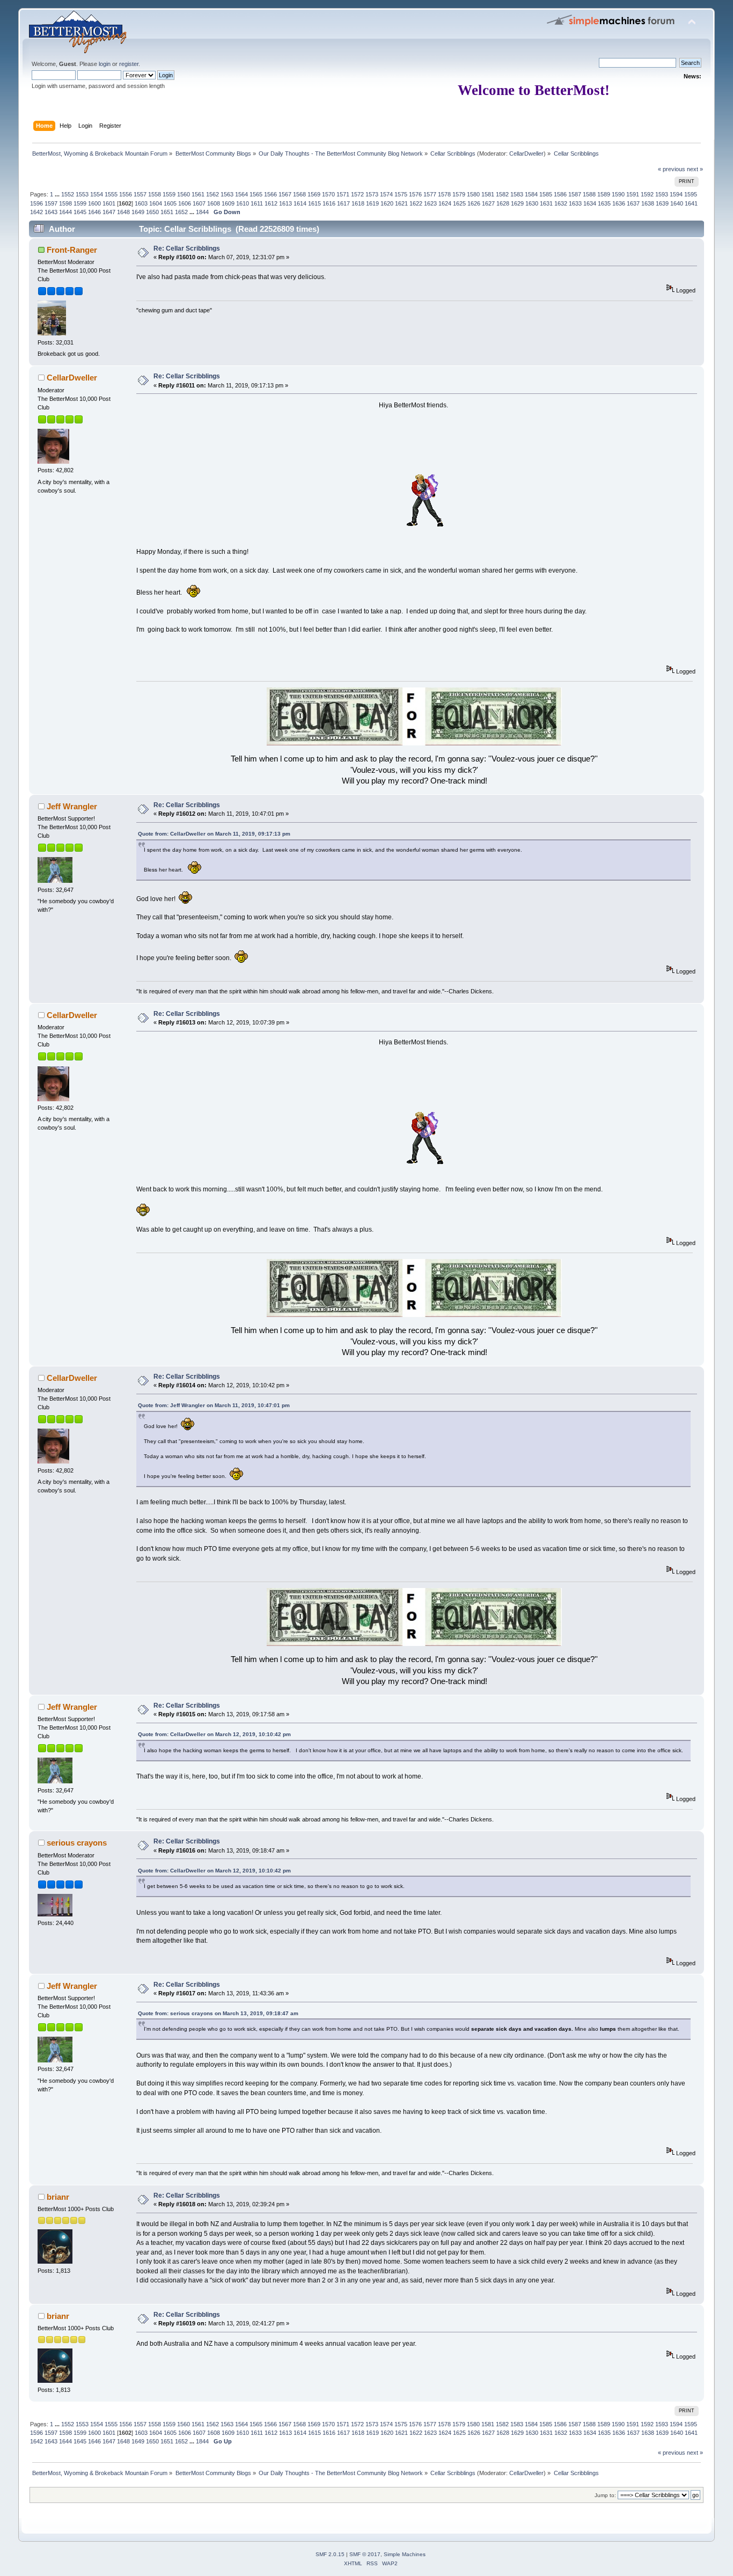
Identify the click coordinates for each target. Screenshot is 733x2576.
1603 (141, 203)
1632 (561, 203)
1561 (198, 194)
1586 (560, 194)
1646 (94, 212)
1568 (299, 194)
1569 (314, 194)
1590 (618, 194)
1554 (97, 194)
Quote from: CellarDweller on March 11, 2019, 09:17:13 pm (214, 834)
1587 (575, 194)
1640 (677, 203)
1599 (80, 203)
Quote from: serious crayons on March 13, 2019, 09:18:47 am (218, 2013)
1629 (517, 203)
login (105, 64)
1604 (156, 203)
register (129, 64)
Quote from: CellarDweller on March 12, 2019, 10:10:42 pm (214, 1734)
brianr (58, 2197)
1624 (445, 203)
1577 (430, 194)
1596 (36, 203)
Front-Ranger (72, 250)
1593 (662, 194)
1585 (546, 194)
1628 (503, 203)
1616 (329, 203)
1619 (372, 203)
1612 (271, 203)
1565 (256, 194)
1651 (167, 212)
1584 (531, 194)
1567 (285, 194)
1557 (140, 194)
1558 (155, 194)
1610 (243, 203)
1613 (285, 203)
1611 (257, 203)
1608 (214, 203)
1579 (459, 194)
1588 (589, 194)
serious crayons (77, 1843)
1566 (270, 194)
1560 (184, 194)
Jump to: (605, 2495)
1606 (185, 203)
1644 (65, 212)
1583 (517, 194)
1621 (401, 203)
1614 (300, 203)
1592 (647, 194)
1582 (502, 194)
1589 (604, 194)
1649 (138, 212)
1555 (111, 194)
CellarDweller (526, 153)
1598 (65, 203)
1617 (343, 203)
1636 (619, 203)
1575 (401, 194)
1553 (82, 194)
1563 (227, 194)
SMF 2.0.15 (330, 2554)
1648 (123, 212)
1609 (228, 203)
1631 (546, 203)
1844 (202, 212)
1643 (51, 212)
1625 (459, 203)
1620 (387, 203)
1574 (386, 194)
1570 (328, 194)
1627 (488, 203)
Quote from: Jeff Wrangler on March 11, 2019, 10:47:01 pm (214, 1405)
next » (695, 169)
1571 (343, 194)
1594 (676, 194)
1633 (575, 203)
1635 (604, 203)
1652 (181, 212)
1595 (691, 194)
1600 (94, 203)
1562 (212, 194)
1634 (590, 203)
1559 (169, 194)
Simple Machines (405, 2554)
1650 (152, 212)
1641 (691, 203)
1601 (109, 203)
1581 (488, 194)
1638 (648, 203)
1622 (416, 203)
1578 (444, 194)
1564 (241, 194)
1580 (473, 194)
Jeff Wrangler (72, 806)
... (58, 194)
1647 (109, 212)
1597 (51, 203)
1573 (372, 194)
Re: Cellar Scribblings (187, 248)
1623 (430, 203)
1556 (126, 194)
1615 (314, 203)
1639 (662, 203)
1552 (68, 194)
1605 (170, 203)
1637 (633, 203)
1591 (633, 194)
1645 (80, 212)
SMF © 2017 (365, 2554)
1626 (474, 203)
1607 (199, 203)
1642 (36, 212)
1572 (357, 194)
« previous (672, 169)
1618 (358, 203)
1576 (415, 194)
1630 (532, 203)
